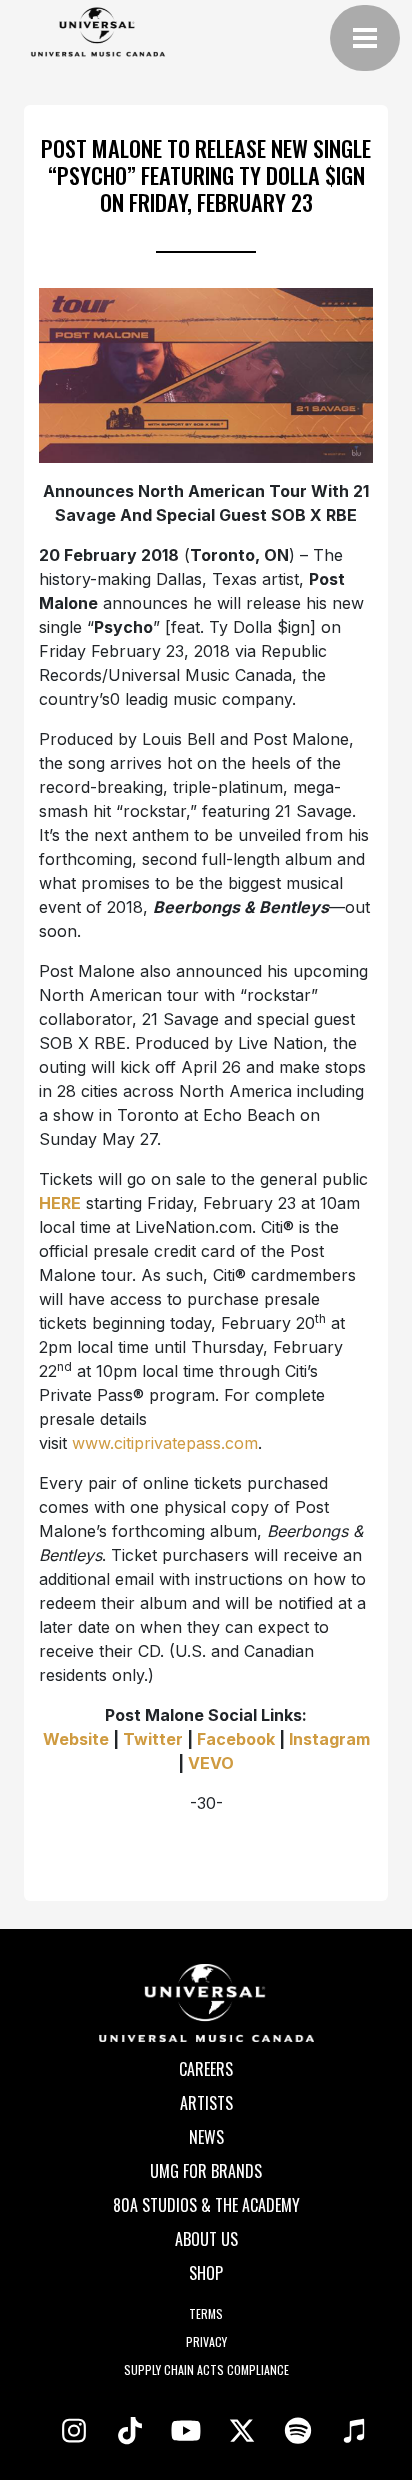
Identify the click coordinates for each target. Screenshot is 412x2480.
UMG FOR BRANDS (206, 2171)
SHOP (206, 2273)
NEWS (206, 2137)
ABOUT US (206, 2239)
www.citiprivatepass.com (165, 1443)
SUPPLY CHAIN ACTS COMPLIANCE (206, 2369)
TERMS (206, 2313)
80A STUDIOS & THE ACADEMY (206, 2205)
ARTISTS (206, 2103)
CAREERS (206, 2069)
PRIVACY (206, 2341)
